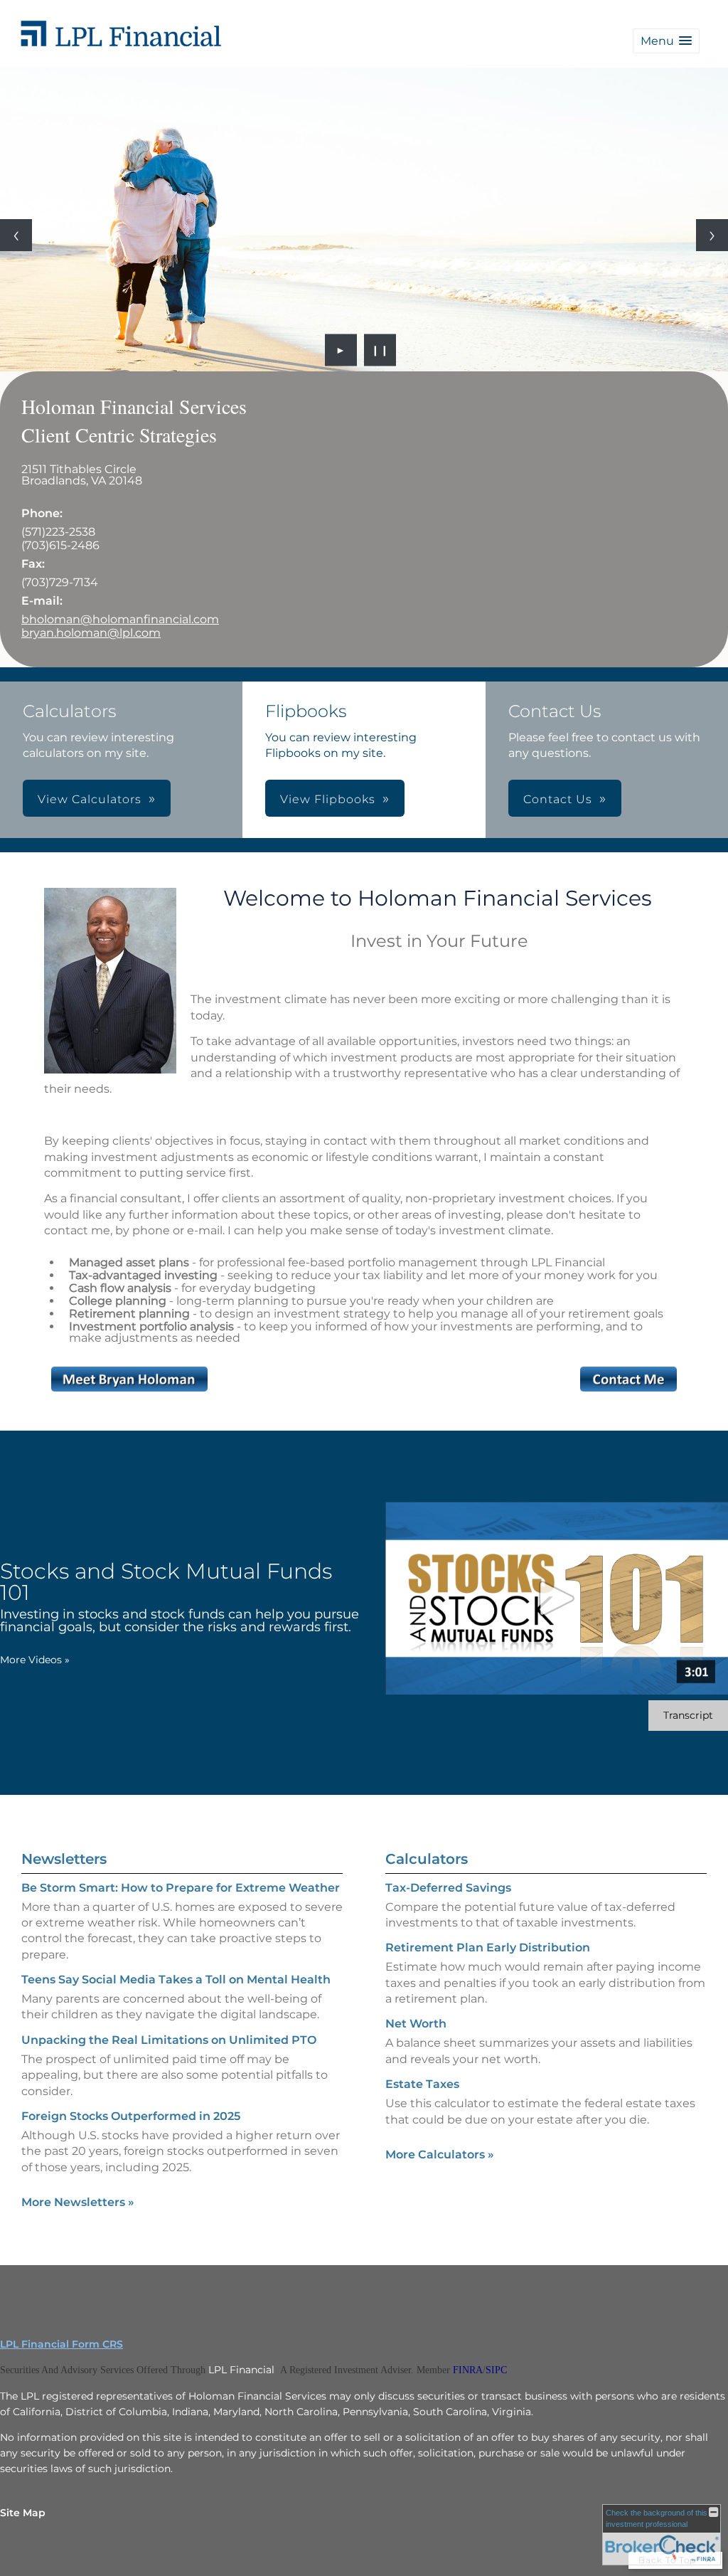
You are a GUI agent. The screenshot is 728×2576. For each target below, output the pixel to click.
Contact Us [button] (558, 799)
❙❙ (380, 350)
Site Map (23, 2513)
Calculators (427, 1859)
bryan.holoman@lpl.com (91, 633)
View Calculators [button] (90, 799)
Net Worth (416, 2024)
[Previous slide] (16, 235)
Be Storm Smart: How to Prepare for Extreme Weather (181, 1888)
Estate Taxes (422, 2084)
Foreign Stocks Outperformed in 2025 (131, 2116)
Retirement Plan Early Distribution (488, 1947)
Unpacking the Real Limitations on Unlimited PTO (169, 2040)
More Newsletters (78, 2202)
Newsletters (64, 1859)
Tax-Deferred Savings (448, 1888)
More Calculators (440, 2154)
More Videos (35, 1660)
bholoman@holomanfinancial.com (120, 619)
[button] (666, 41)
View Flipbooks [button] (328, 799)
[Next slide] (712, 235)
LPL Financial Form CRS (61, 2344)
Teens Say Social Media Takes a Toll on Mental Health (176, 1979)
